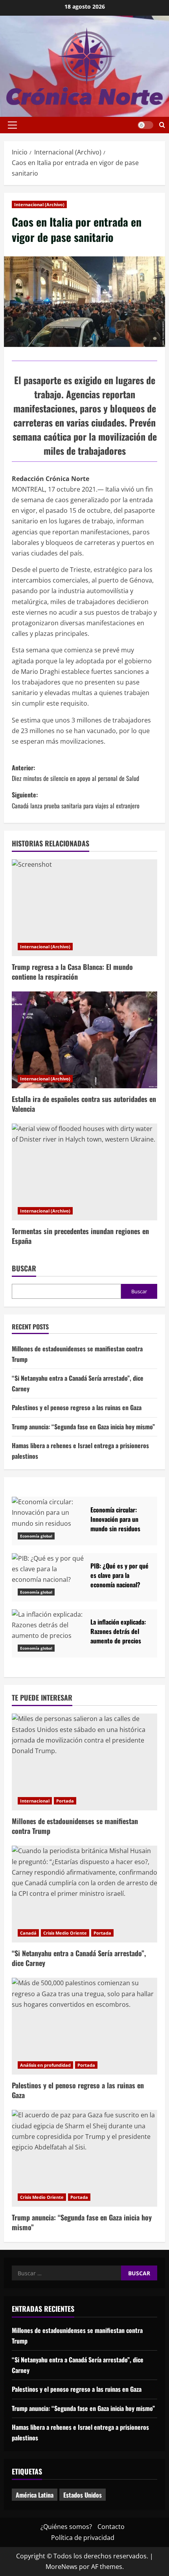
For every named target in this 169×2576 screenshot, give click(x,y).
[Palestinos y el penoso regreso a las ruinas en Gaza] (84, 2026)
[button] (12, 125)
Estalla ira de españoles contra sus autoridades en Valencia (84, 1104)
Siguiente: (76, 800)
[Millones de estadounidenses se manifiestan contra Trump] (84, 1762)
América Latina (35, 2495)
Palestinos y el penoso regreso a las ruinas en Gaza (77, 1407)
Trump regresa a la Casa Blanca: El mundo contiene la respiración (72, 972)
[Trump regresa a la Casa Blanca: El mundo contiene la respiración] (84, 908)
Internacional (35, 1801)
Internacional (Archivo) (39, 204)
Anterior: (75, 773)
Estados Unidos (83, 2495)
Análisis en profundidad (45, 2065)
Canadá (28, 1933)
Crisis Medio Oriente (65, 1933)
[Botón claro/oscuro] (145, 125)
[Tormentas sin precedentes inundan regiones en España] (84, 1172)
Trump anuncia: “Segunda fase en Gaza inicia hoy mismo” (83, 1427)
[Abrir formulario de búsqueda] (162, 125)
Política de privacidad (83, 2538)
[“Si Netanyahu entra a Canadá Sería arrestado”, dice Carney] (84, 1894)
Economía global (36, 1536)
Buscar (24, 1268)
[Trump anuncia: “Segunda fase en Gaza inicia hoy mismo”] (84, 2158)
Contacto (111, 2527)
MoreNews (62, 2567)
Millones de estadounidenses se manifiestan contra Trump (75, 1826)
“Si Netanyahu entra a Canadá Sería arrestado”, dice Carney (79, 1958)
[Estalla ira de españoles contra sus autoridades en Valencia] (84, 1040)
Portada (65, 1801)
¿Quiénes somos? (66, 2527)
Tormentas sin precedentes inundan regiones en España (80, 1236)
